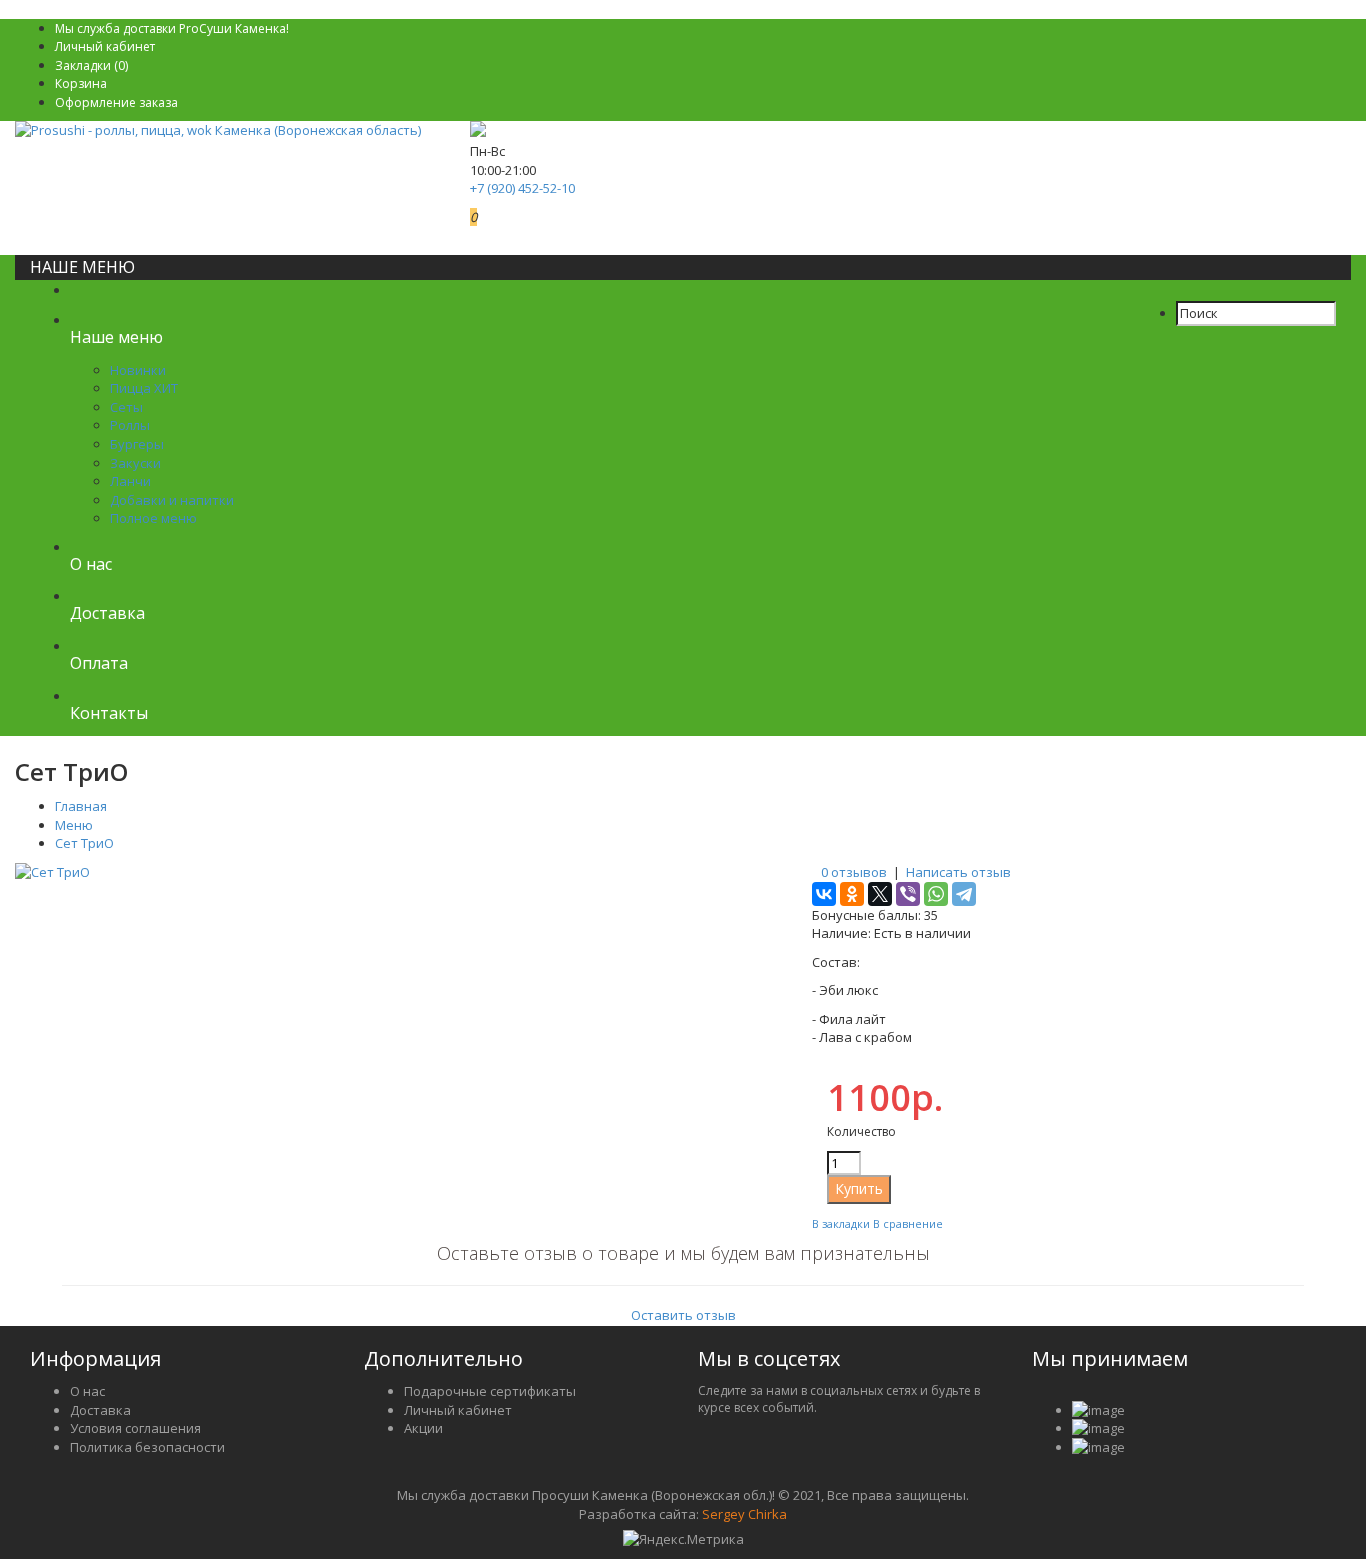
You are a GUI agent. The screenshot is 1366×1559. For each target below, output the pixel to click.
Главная (81, 806)
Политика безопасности (147, 1447)
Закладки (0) (91, 65)
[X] (880, 894)
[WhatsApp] (936, 894)
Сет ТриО (84, 843)
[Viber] (908, 894)
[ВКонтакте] (824, 894)
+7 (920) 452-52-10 (522, 188)
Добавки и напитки (172, 500)
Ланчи (130, 481)
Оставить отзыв (683, 1315)
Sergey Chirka (744, 1514)
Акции (423, 1428)
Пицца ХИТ (144, 388)
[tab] (683, 1283)
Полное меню (153, 518)
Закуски (135, 463)
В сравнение (908, 1223)
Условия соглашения (135, 1428)
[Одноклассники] (852, 894)
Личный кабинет (105, 46)
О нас (87, 1391)
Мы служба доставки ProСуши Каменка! (172, 28)
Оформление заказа (116, 102)
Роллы (130, 425)
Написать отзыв (958, 872)
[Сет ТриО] (52, 872)
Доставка (100, 1410)
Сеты (126, 407)
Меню (74, 825)
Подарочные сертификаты (490, 1391)
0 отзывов (854, 872)
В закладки (841, 1223)
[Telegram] (964, 894)
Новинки (138, 370)
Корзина (81, 83)
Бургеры (137, 444)
